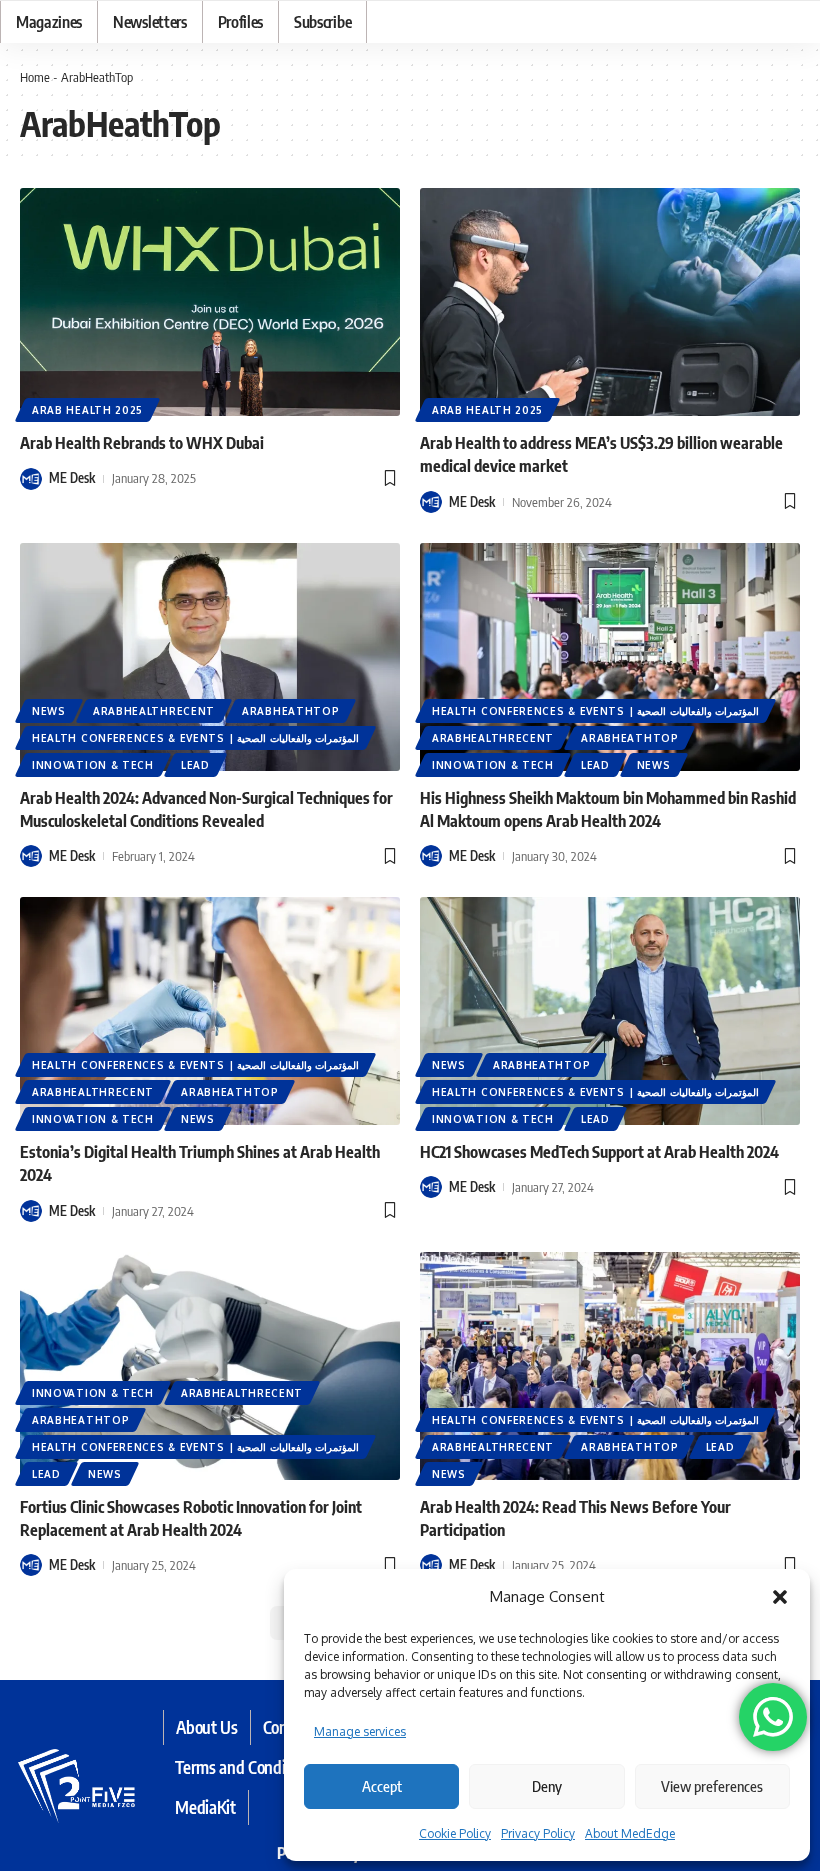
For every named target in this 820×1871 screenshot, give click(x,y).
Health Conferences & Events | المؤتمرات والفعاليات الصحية (195, 738)
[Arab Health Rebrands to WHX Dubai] (210, 302)
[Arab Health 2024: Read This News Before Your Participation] (610, 1366)
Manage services (360, 1731)
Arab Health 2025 (87, 410)
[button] (780, 1597)
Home (35, 77)
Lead (195, 765)
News (49, 711)
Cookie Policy (455, 1833)
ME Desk (72, 478)
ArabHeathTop (290, 711)
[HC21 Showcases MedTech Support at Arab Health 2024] (610, 1011)
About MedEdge (630, 1833)
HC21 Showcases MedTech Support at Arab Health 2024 (599, 1152)
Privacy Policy (538, 1833)
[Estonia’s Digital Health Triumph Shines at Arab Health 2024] (210, 1011)
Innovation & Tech (93, 765)
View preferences (712, 1786)
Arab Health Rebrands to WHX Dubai (142, 443)
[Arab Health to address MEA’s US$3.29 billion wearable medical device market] (610, 302)
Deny (547, 1786)
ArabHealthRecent (154, 711)
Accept (382, 1786)
